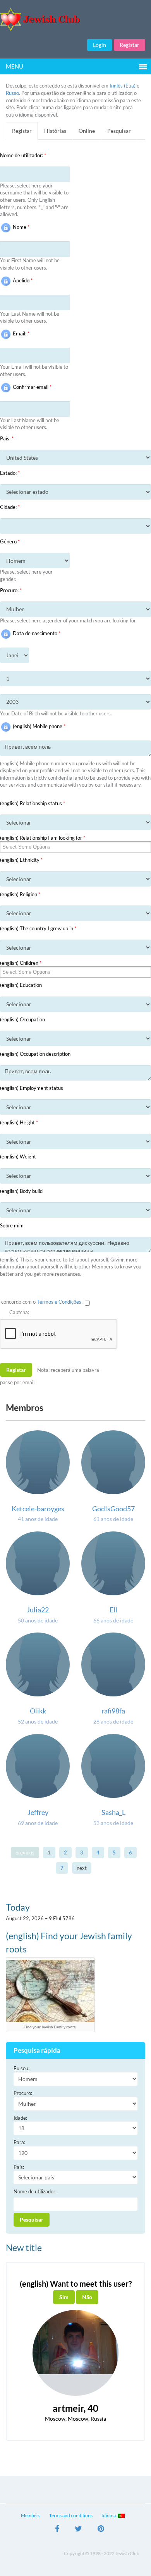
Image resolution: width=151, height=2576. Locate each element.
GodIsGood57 (113, 1509)
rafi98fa (113, 1711)
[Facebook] (57, 2530)
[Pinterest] (101, 2530)
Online (87, 131)
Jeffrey (38, 1812)
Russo (12, 93)
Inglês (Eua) (123, 86)
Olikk (38, 1711)
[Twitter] (78, 2530)
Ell (113, 1610)
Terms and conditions (71, 2515)
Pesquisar (119, 131)
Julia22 (38, 1610)
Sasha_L (113, 1812)
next (82, 1868)
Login (100, 45)
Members (31, 2515)
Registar (130, 45)
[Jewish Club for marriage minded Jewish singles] (75, 20)
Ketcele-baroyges (38, 1509)
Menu (15, 66)
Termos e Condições (60, 1302)
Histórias (55, 131)
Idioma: (110, 2515)
